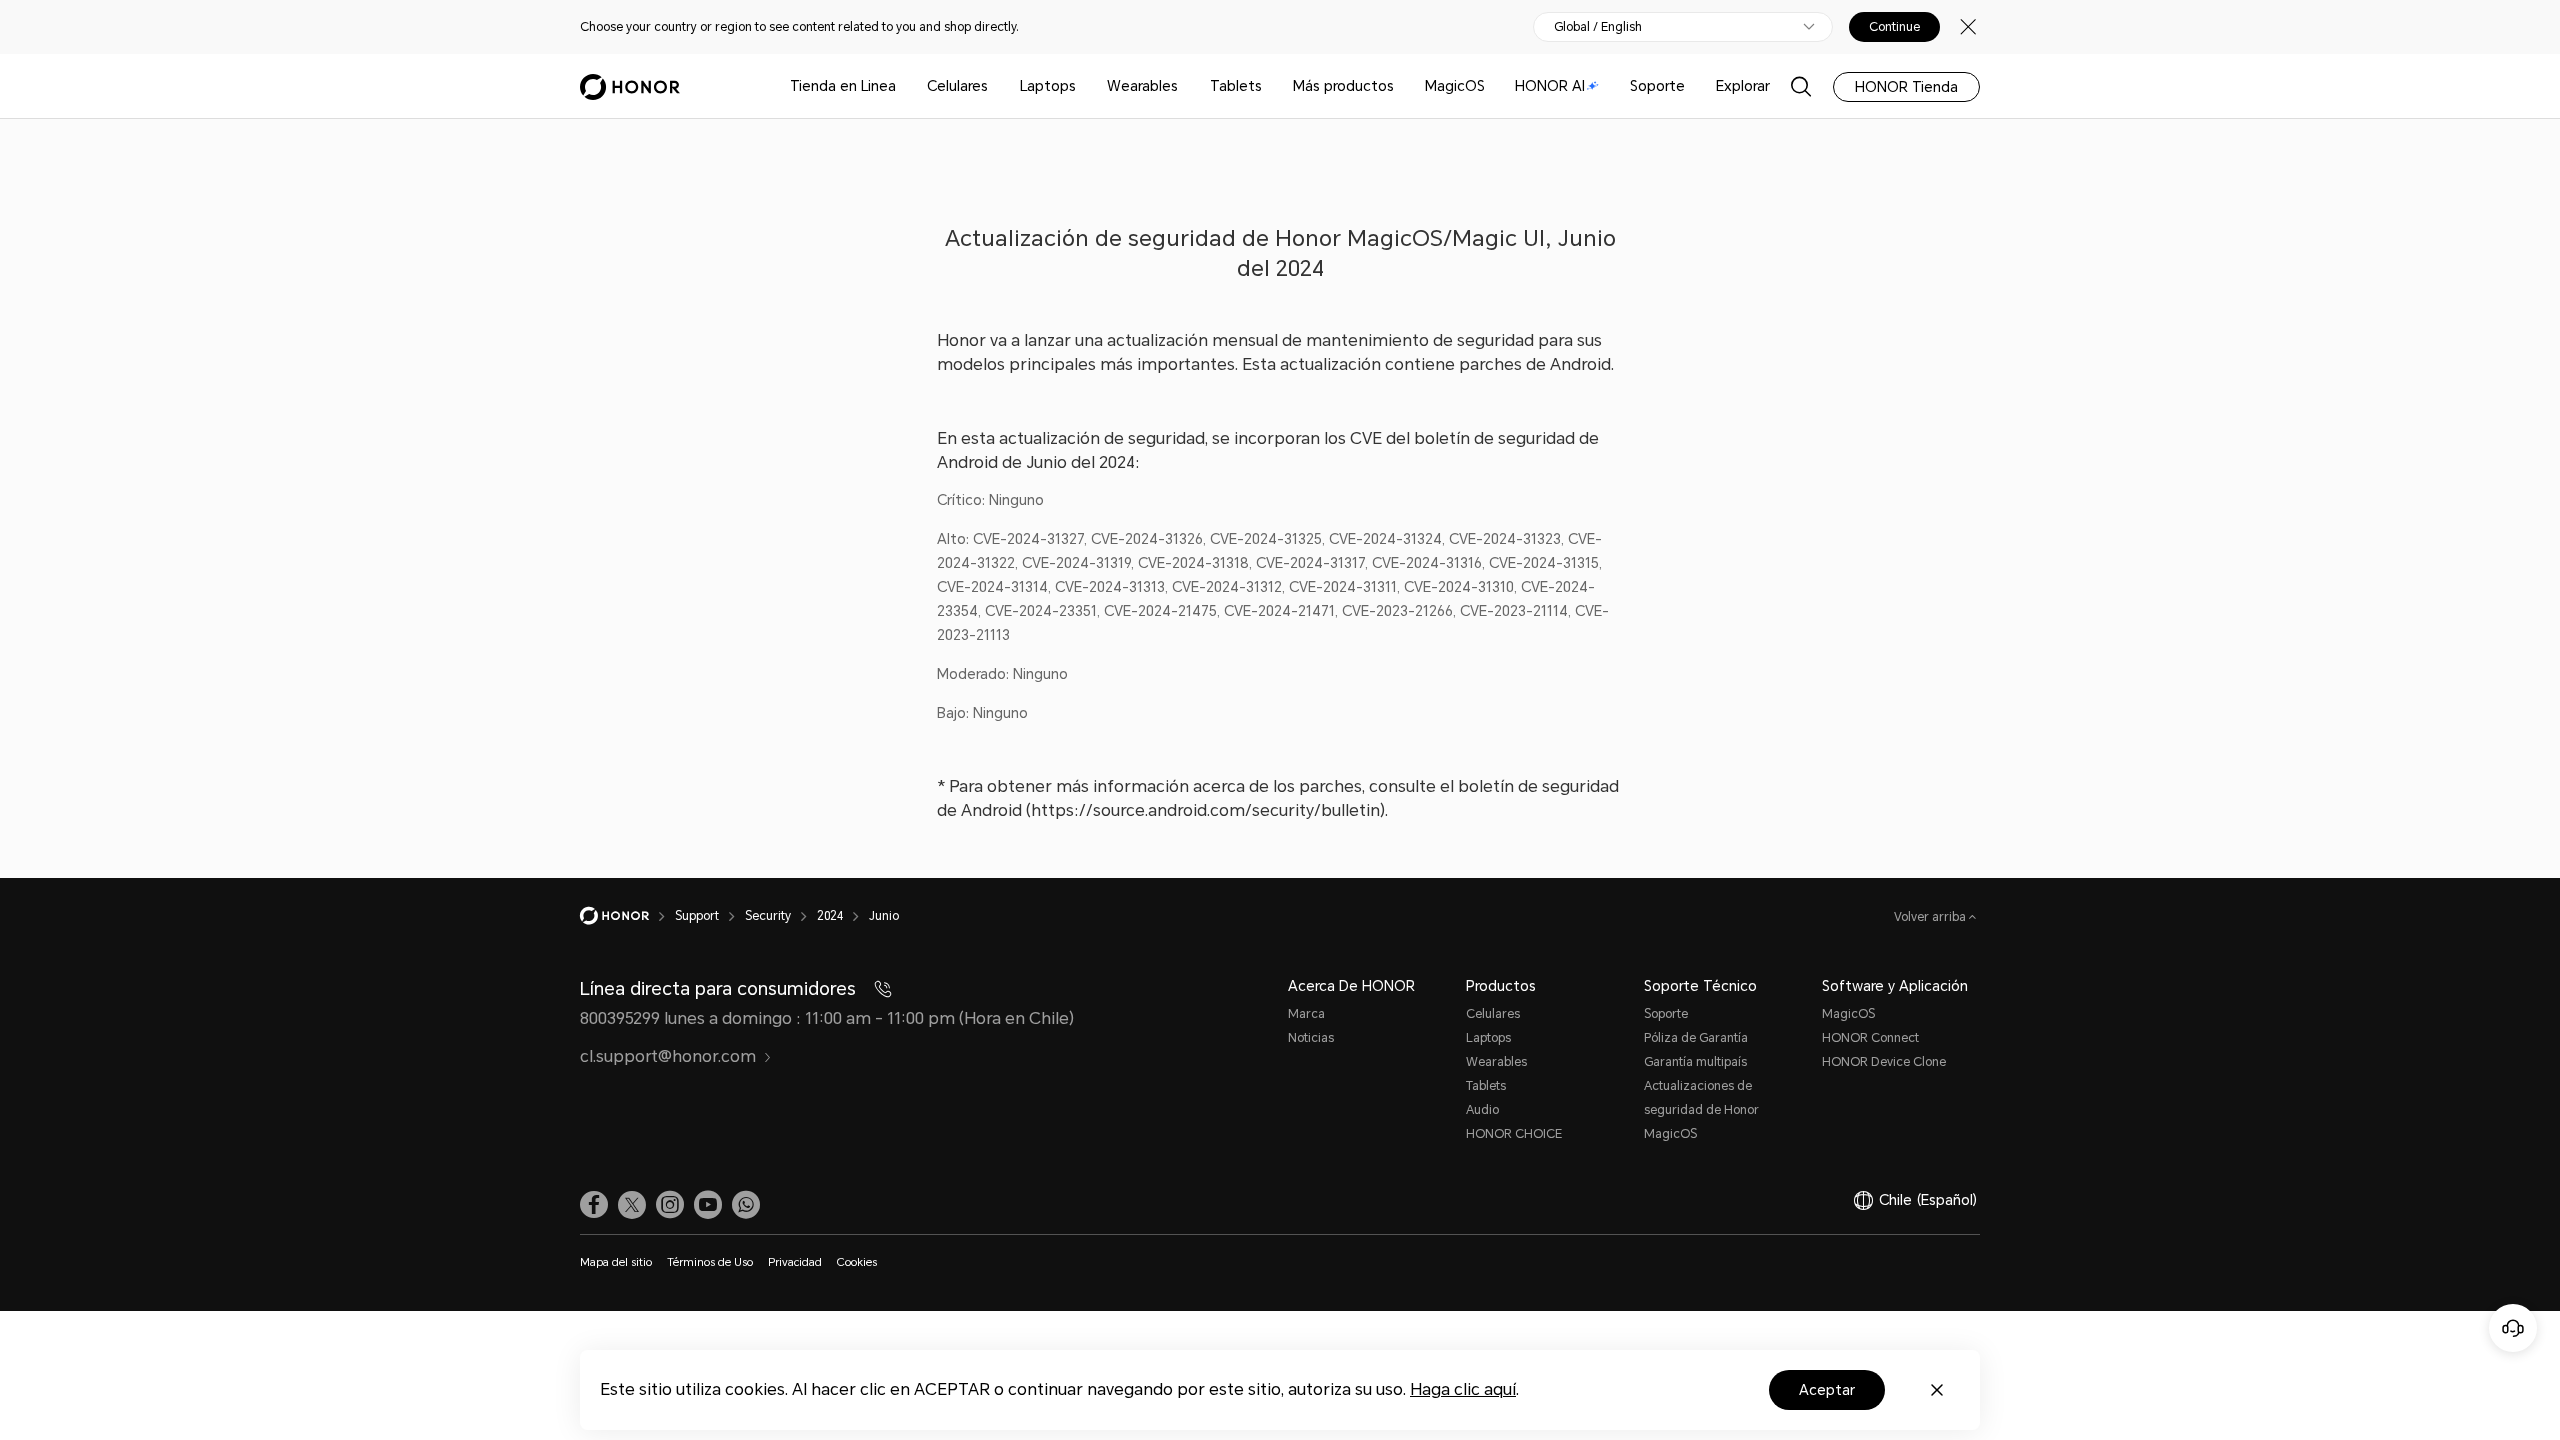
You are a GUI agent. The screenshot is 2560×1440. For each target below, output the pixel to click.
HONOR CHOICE (1514, 1134)
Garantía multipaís (1695, 1062)
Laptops (1048, 86)
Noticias (1311, 1038)
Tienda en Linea (843, 86)
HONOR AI (1550, 86)
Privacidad (795, 1262)
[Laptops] (1084, 86)
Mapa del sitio (616, 1262)
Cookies (857, 1262)
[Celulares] (996, 86)
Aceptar (1827, 1390)
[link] (594, 1205)
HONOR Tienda (1906, 87)
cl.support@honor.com (668, 1056)
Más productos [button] (1343, 86)
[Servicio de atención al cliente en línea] (2513, 1328)
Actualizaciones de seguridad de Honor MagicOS (1701, 1110)
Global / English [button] (1598, 27)
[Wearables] (1186, 86)
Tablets (1236, 86)
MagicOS (1455, 86)
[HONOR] (627, 916)
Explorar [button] (1743, 86)
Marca (1306, 1014)
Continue (1894, 27)
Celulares (957, 86)
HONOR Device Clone (1884, 1062)
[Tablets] (1270, 86)
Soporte (1657, 86)
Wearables (1142, 86)
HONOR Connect (1870, 1038)
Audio (1482, 1110)
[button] (746, 1205)
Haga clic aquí (1463, 1389)
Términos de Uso (710, 1262)
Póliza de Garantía (1696, 1038)
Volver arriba (1931, 917)
